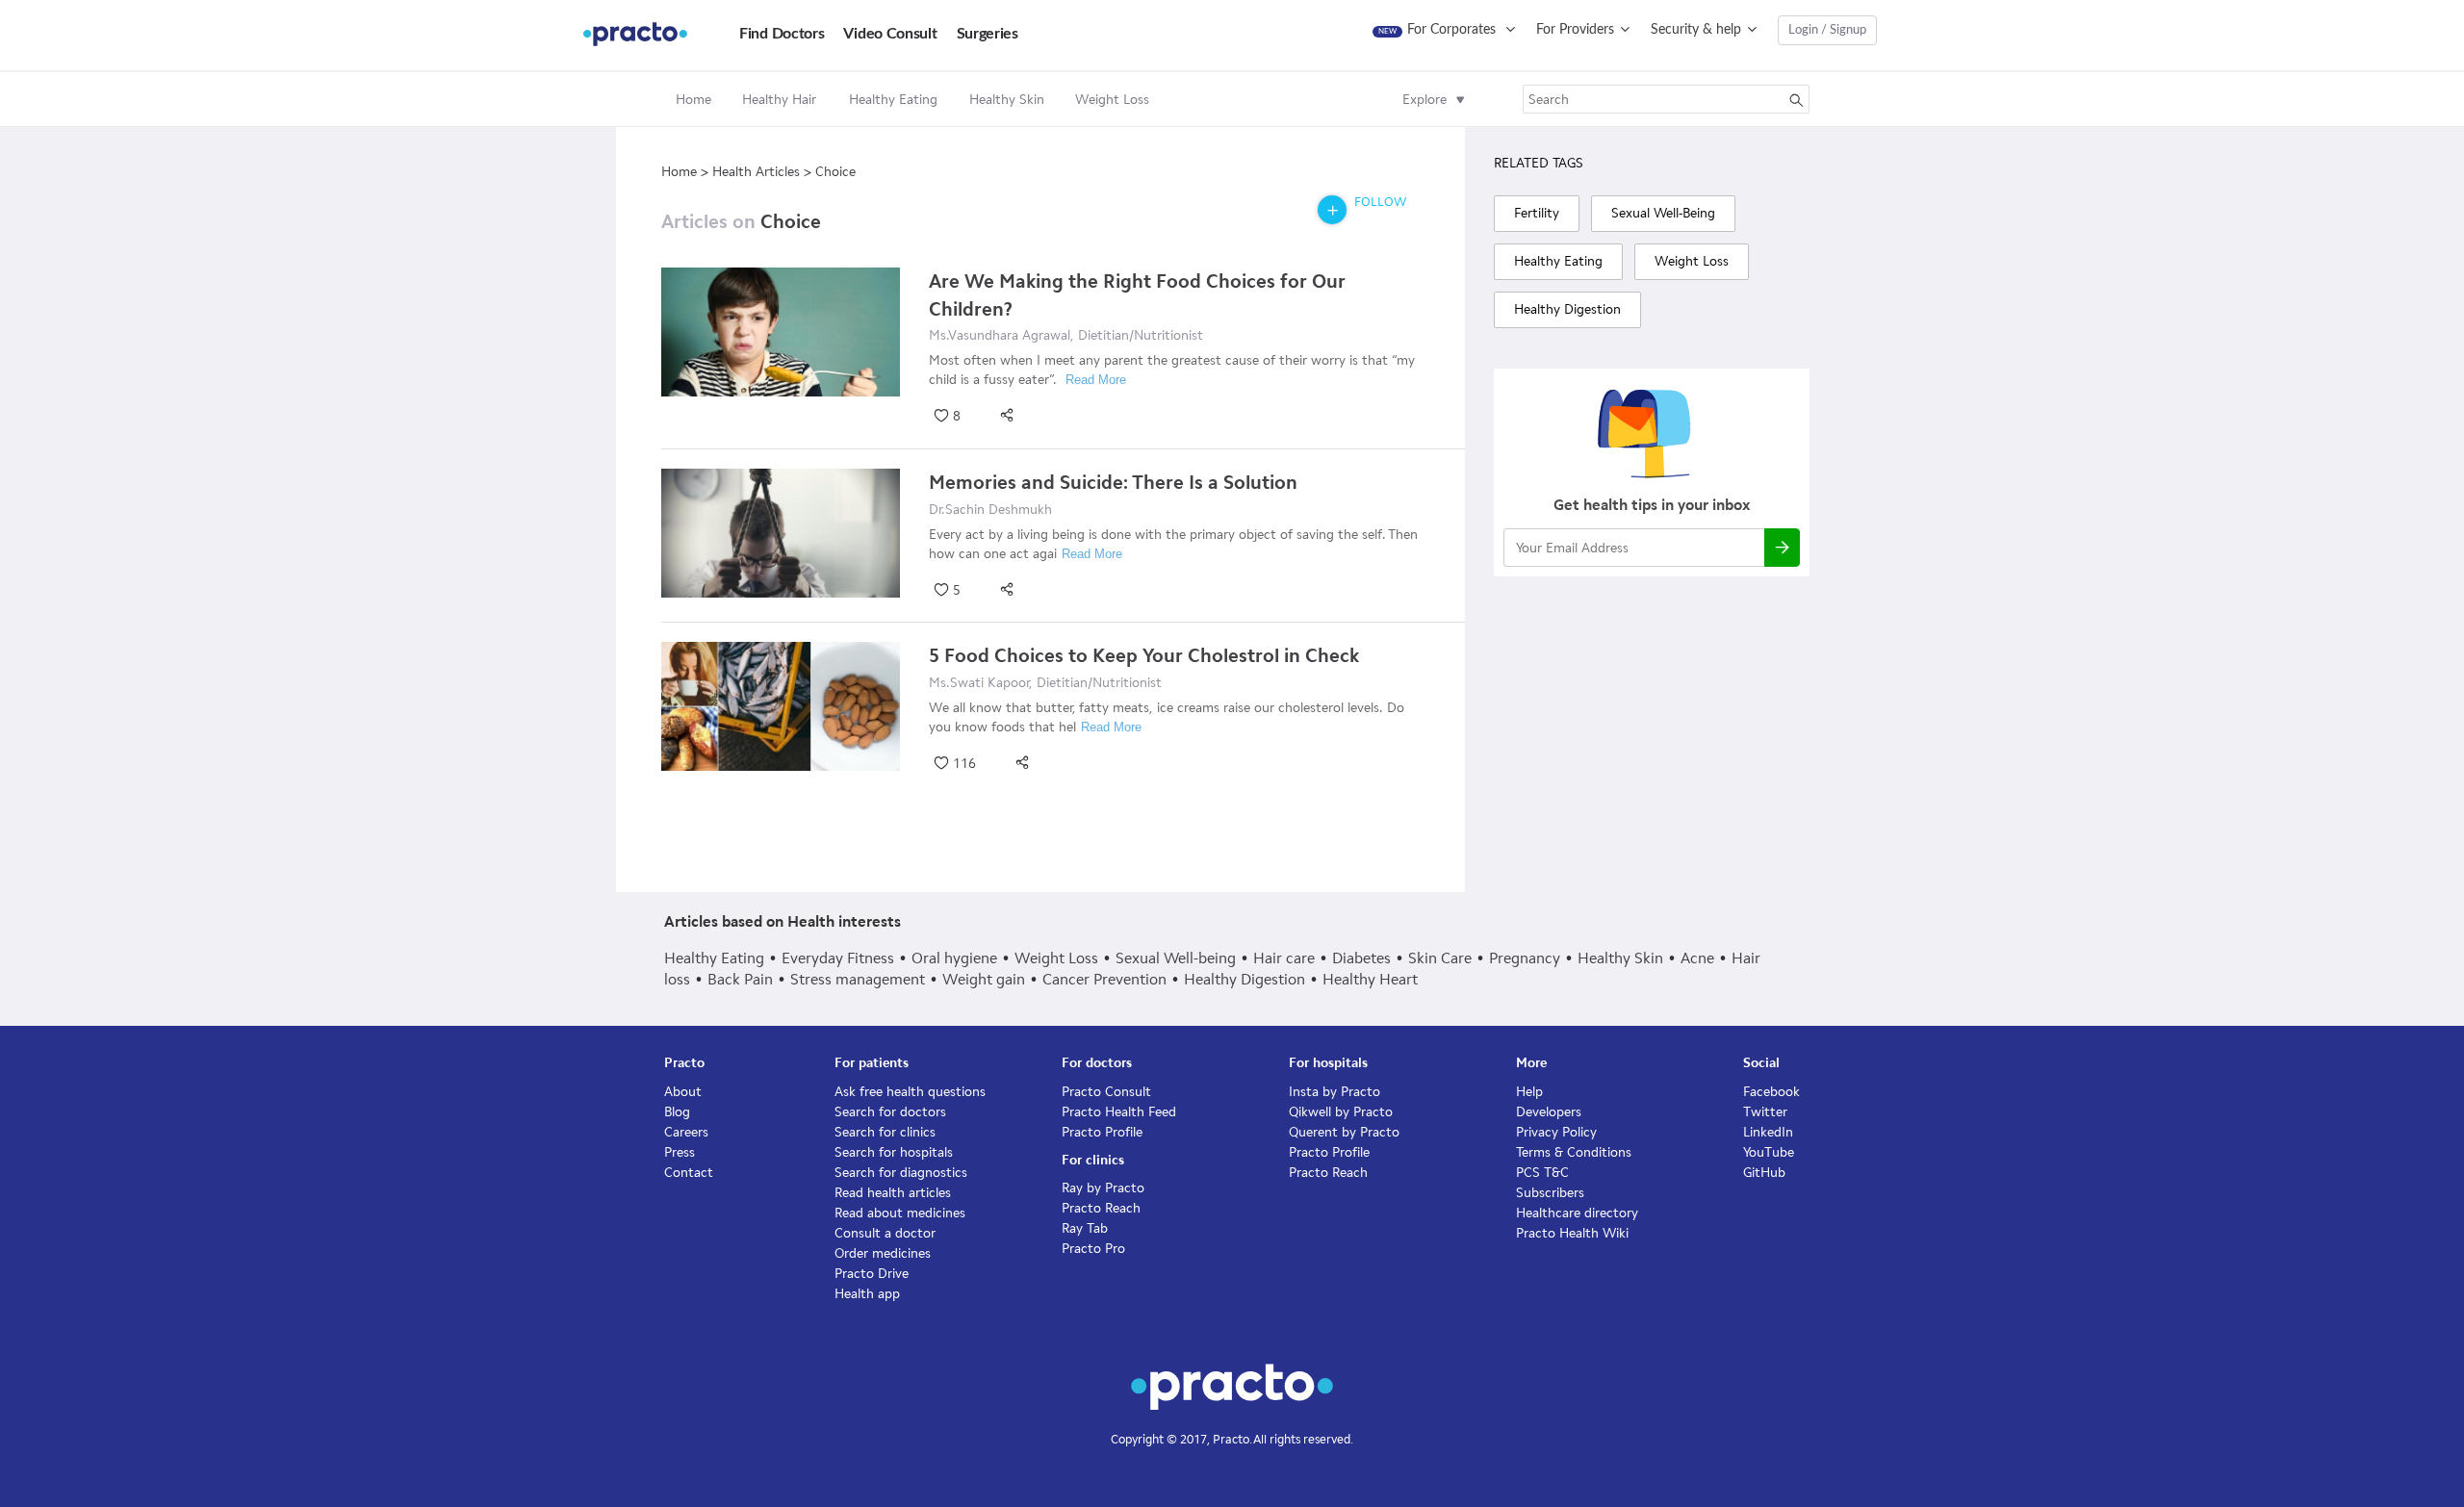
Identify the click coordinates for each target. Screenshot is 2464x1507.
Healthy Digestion (1245, 979)
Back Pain (740, 979)
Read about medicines (900, 1213)
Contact (689, 1173)
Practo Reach (1101, 1208)
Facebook (1771, 1092)
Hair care (1284, 958)
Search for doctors (890, 1112)
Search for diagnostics (901, 1173)
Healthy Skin (1620, 958)
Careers (686, 1132)
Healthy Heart (1370, 979)
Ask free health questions (910, 1092)
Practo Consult (1106, 1092)
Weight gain (984, 979)
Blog (677, 1112)
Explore (1424, 100)
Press (680, 1152)
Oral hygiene (954, 958)
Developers (1549, 1112)
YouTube (1769, 1152)
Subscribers (1550, 1193)
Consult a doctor (885, 1233)
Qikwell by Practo (1341, 1112)
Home (693, 100)
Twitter (1765, 1112)
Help (1529, 1092)
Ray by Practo (1103, 1188)
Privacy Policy (1556, 1132)
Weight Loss (1056, 958)
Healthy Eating (714, 958)
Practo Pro (1093, 1249)
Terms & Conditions (1574, 1152)
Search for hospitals (894, 1152)
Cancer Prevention (1104, 979)
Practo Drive (872, 1274)
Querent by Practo (1344, 1132)
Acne (1697, 958)
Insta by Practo (1335, 1092)
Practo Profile (1102, 1132)
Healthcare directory (1577, 1213)
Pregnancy (1525, 958)
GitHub (1764, 1173)
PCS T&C (1542, 1173)
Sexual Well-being (1176, 958)
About (683, 1092)
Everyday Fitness (838, 958)
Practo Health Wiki (1572, 1233)
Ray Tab (1085, 1228)
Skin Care (1440, 958)
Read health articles (893, 1193)
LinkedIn (1768, 1132)
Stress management (858, 979)
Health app (867, 1294)
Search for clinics (885, 1132)
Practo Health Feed (1119, 1112)
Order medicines (883, 1253)
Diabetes (1361, 958)
